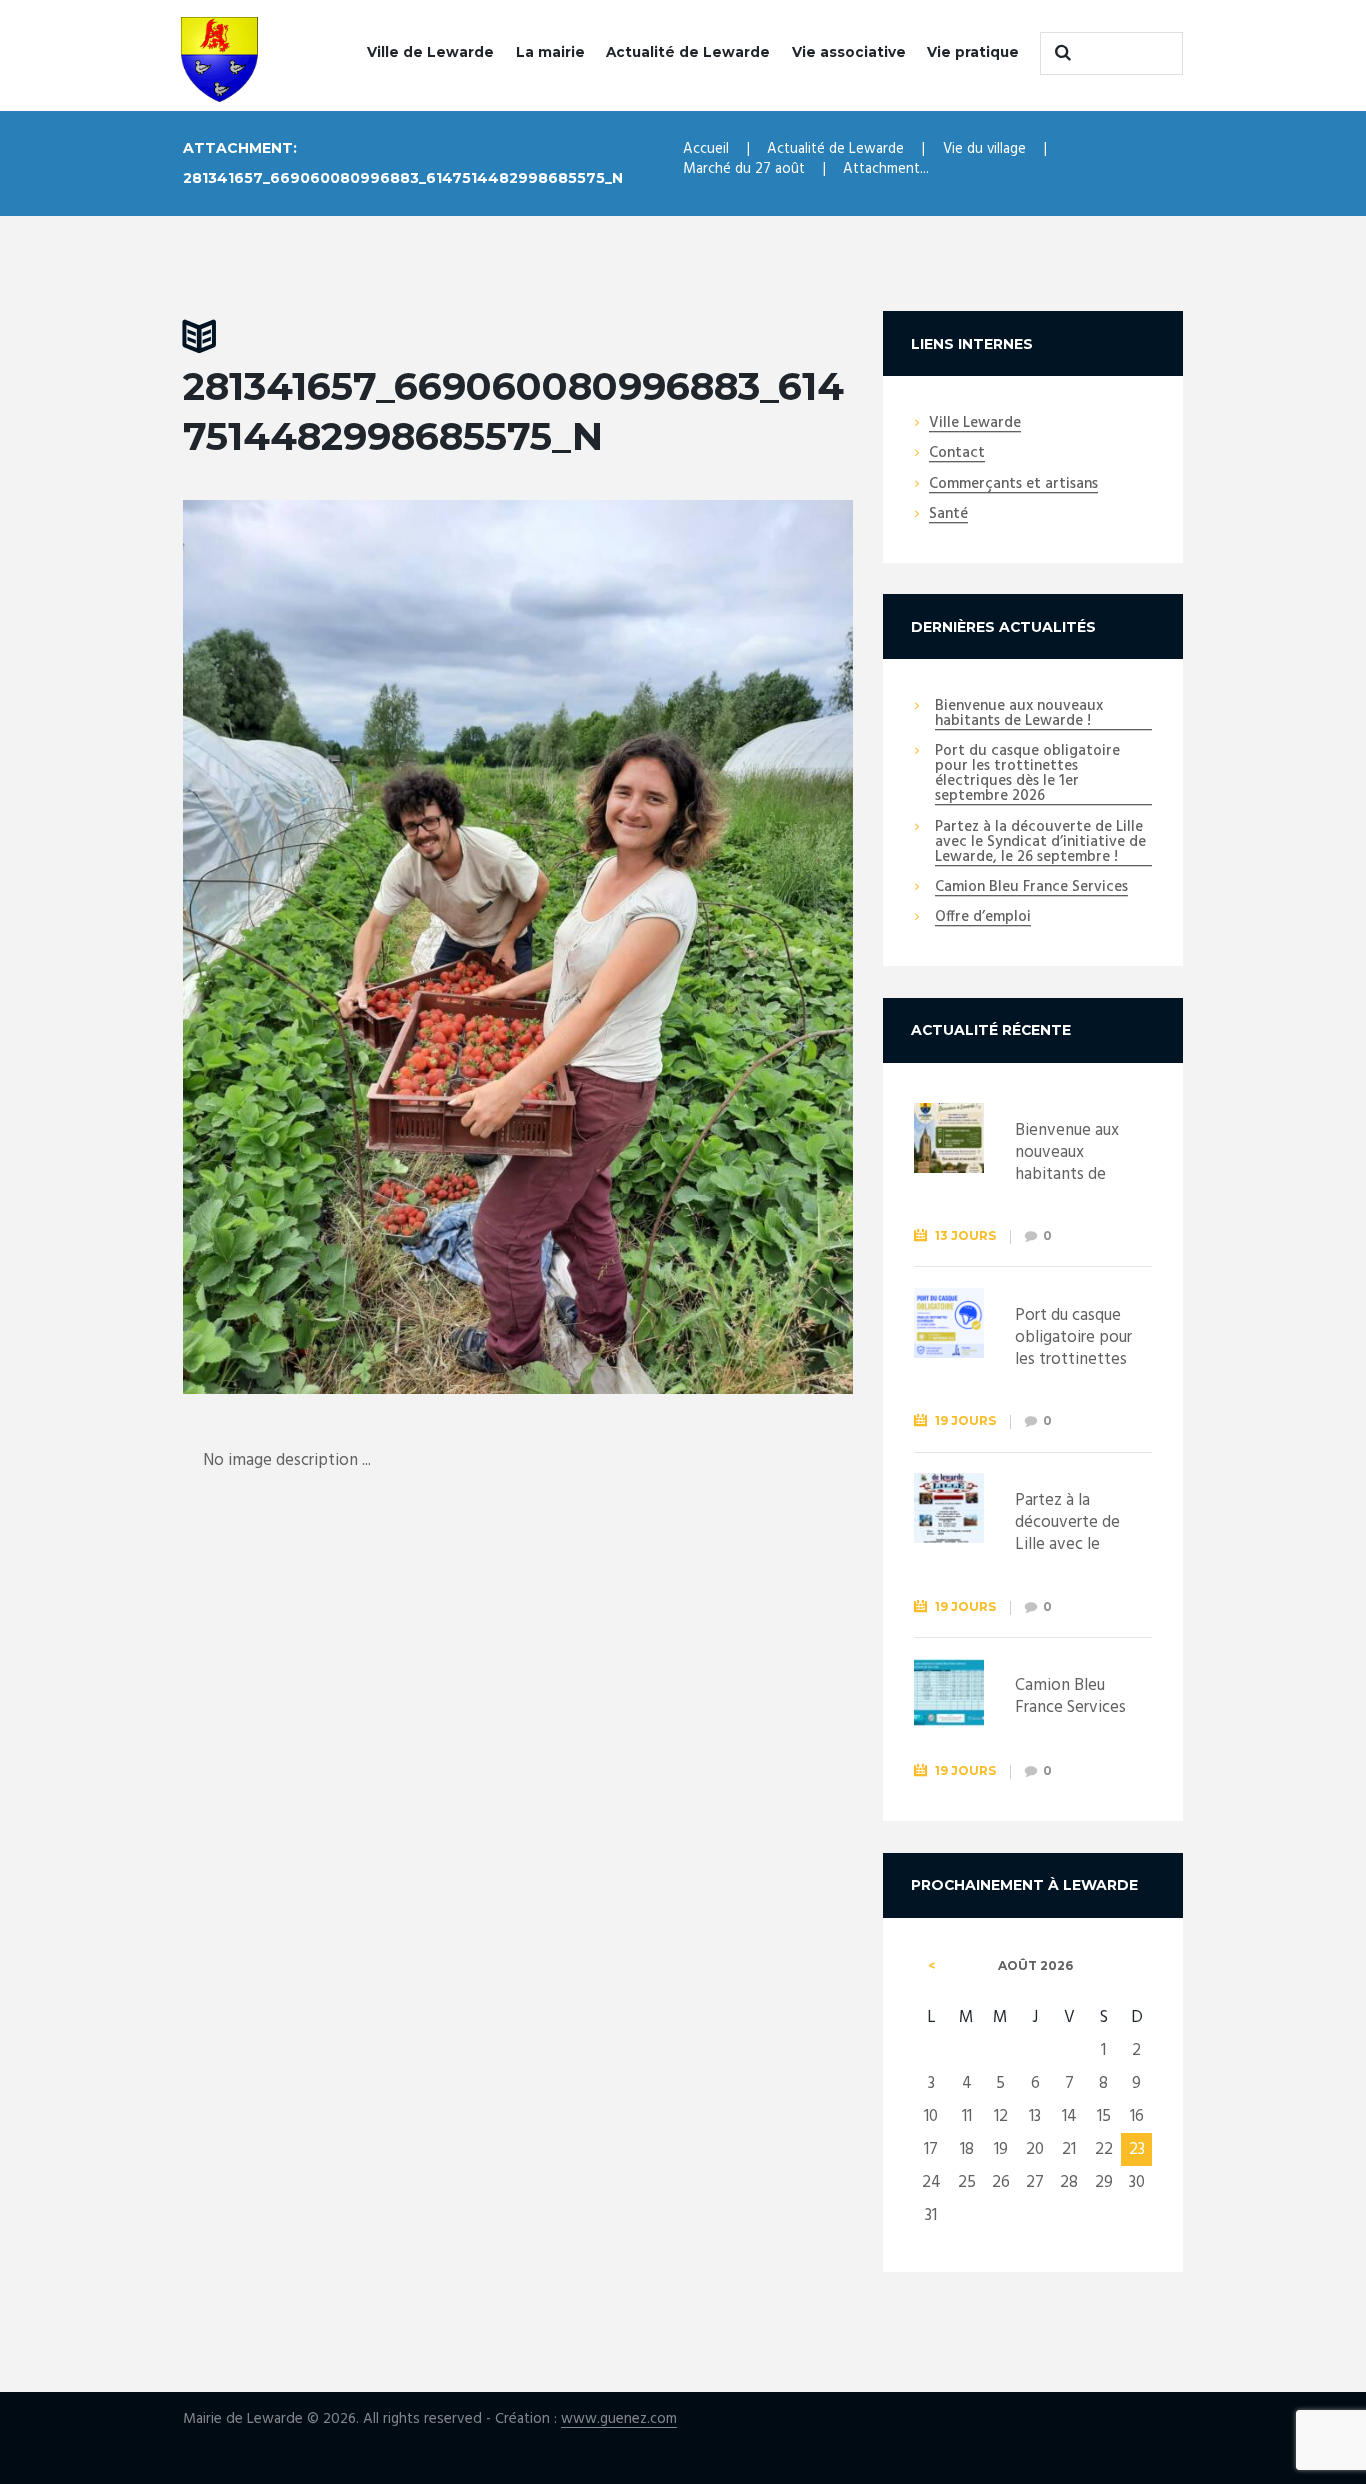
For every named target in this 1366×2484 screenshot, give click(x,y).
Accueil (706, 149)
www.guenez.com (619, 2419)
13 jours (965, 1235)
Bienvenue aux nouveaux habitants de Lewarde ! (1019, 714)
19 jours (965, 1420)
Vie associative (849, 52)
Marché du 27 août (744, 169)
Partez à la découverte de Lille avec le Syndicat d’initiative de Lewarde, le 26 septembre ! (1040, 843)
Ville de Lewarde (430, 52)
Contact (957, 454)
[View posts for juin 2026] (932, 1966)
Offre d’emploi (983, 918)
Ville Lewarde (975, 424)
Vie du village (984, 149)
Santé (948, 515)
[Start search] (1060, 53)
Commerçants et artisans (1013, 485)
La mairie (550, 52)
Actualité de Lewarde (688, 52)
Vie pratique (973, 52)
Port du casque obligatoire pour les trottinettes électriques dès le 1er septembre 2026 (1027, 774)
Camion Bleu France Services (1031, 888)
